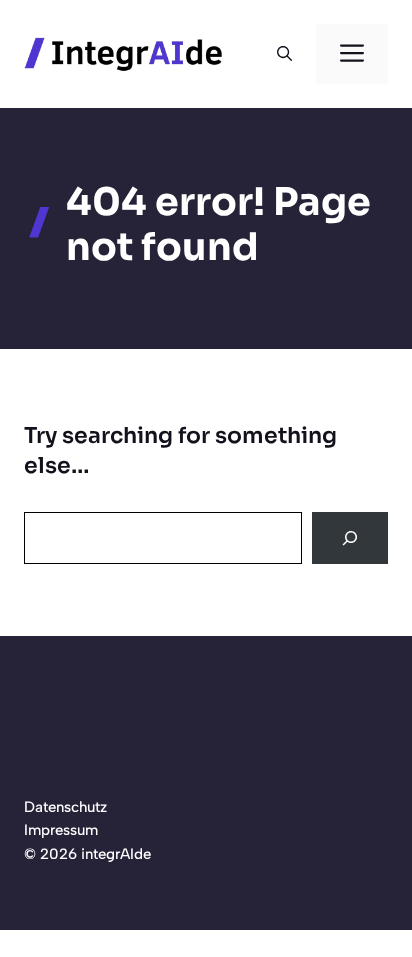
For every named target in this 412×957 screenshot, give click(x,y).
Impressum (61, 830)
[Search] (350, 538)
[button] (284, 54)
